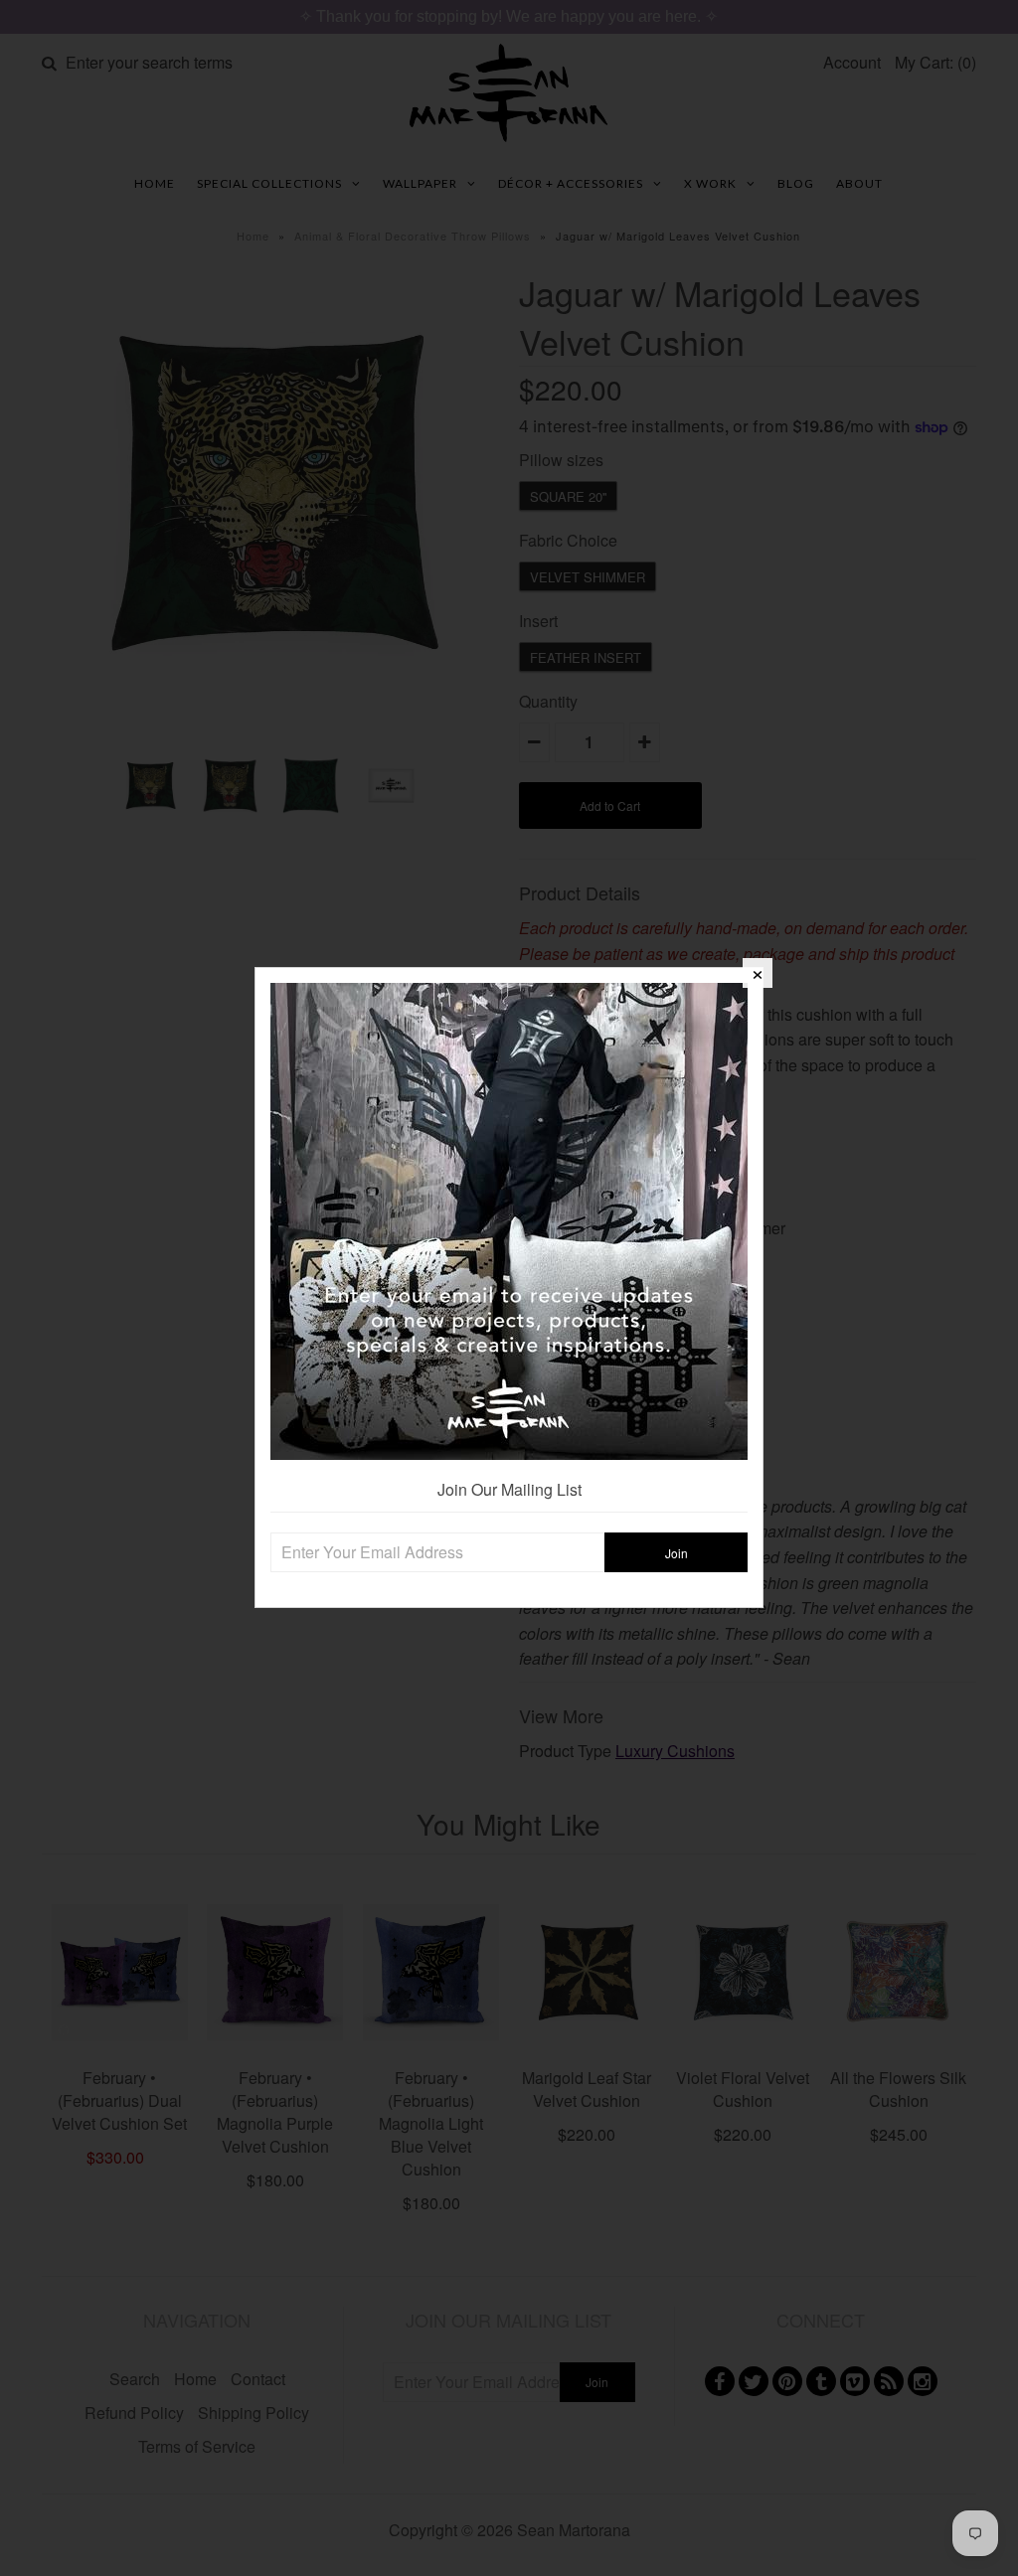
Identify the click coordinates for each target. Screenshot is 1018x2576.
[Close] (758, 973)
